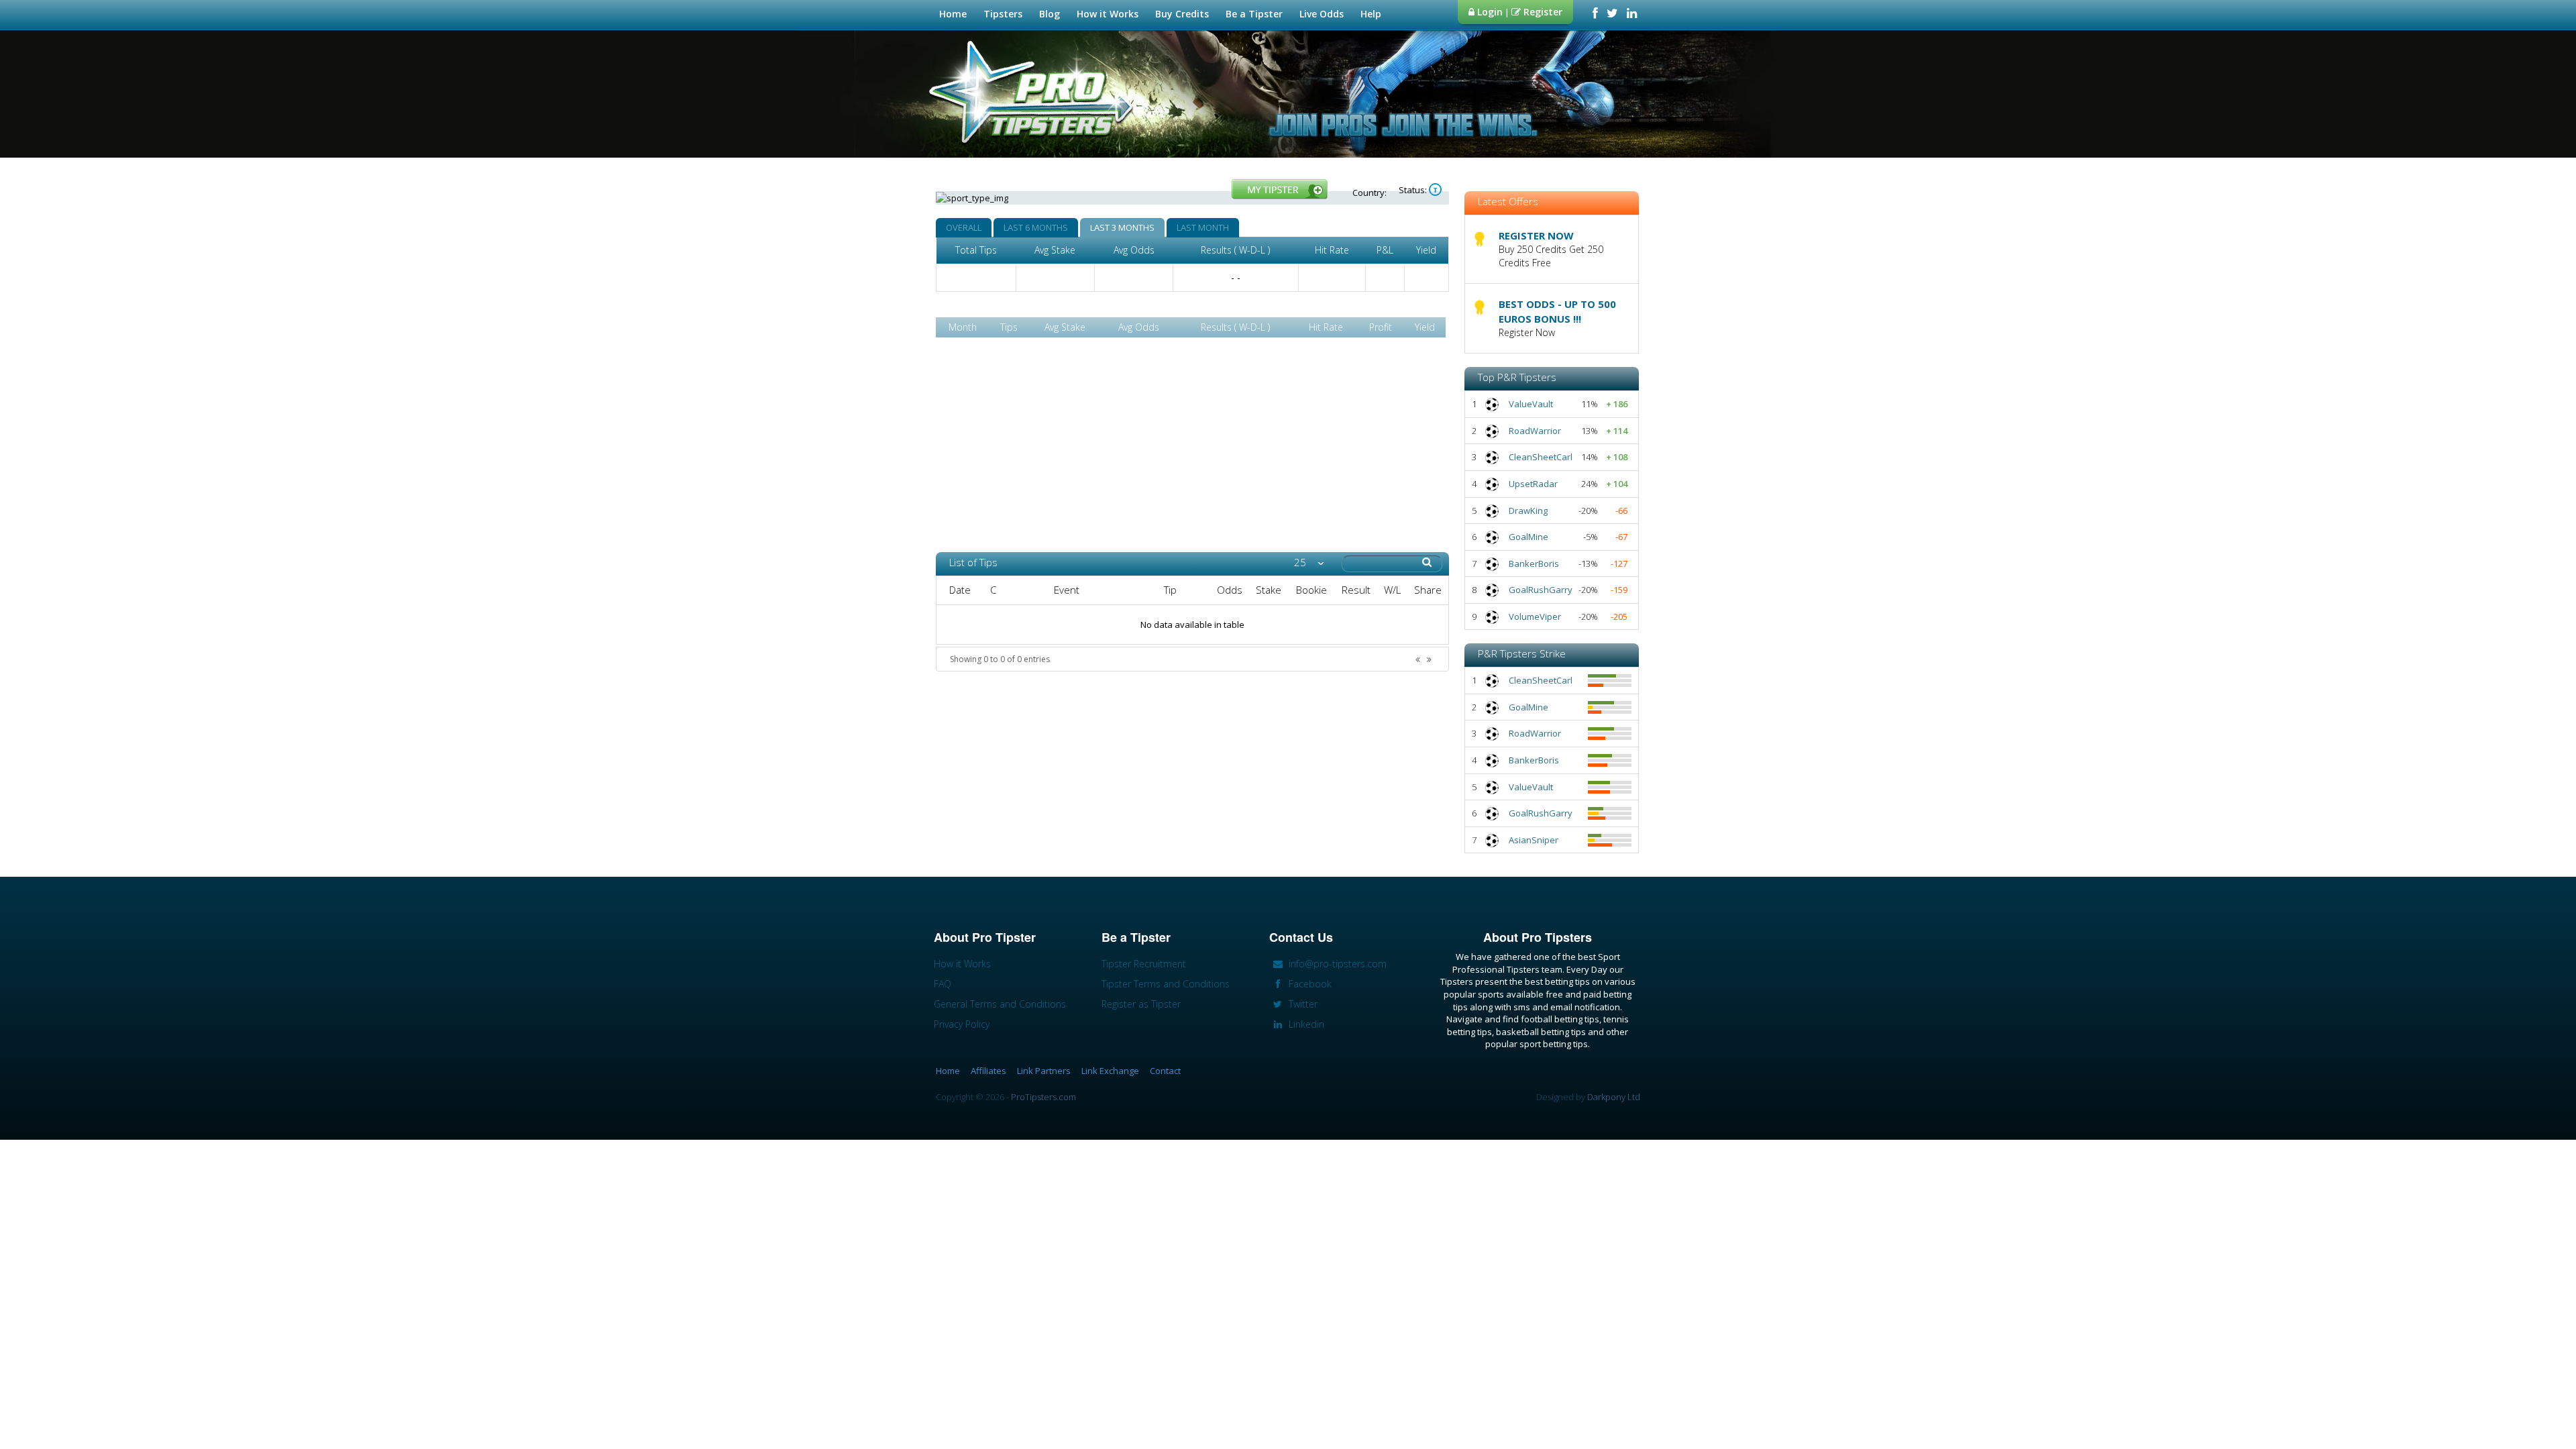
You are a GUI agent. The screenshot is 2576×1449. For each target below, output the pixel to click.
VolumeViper (1535, 616)
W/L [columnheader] (1392, 590)
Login (1489, 12)
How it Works (1108, 14)
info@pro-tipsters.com (1336, 964)
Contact (1165, 1071)
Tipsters (1003, 14)
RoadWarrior (1535, 431)
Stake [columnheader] (1269, 590)
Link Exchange (1110, 1071)
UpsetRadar (1533, 484)
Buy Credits (1182, 14)
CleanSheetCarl (1541, 457)
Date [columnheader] (960, 590)
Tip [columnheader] (1170, 590)
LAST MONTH (1203, 227)
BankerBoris (1534, 563)
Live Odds (1322, 14)
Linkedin (1305, 1024)
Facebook (1309, 984)
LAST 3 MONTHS (1122, 227)
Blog (1050, 14)
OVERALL (964, 227)
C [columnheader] (993, 590)
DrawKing (1528, 511)
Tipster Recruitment (1144, 964)
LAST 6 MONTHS (1036, 227)
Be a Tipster (1254, 14)
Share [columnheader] (1428, 590)
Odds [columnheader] (1230, 590)
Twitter (1302, 1004)
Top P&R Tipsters (1517, 377)
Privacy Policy (962, 1024)
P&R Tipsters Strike (1522, 653)
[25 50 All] (1309, 562)
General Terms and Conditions (1000, 1004)
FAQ (943, 984)
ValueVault (1531, 404)
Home (953, 14)
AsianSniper (1534, 840)
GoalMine (1528, 537)
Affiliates (988, 1071)
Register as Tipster (1141, 1004)
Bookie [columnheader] (1311, 590)
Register (1542, 12)
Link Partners (1044, 1071)
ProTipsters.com (1043, 1097)
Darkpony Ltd (1614, 1097)
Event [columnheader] (1067, 590)
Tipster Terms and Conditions (1166, 984)
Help (1371, 14)
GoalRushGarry (1541, 590)
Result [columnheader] (1356, 590)
